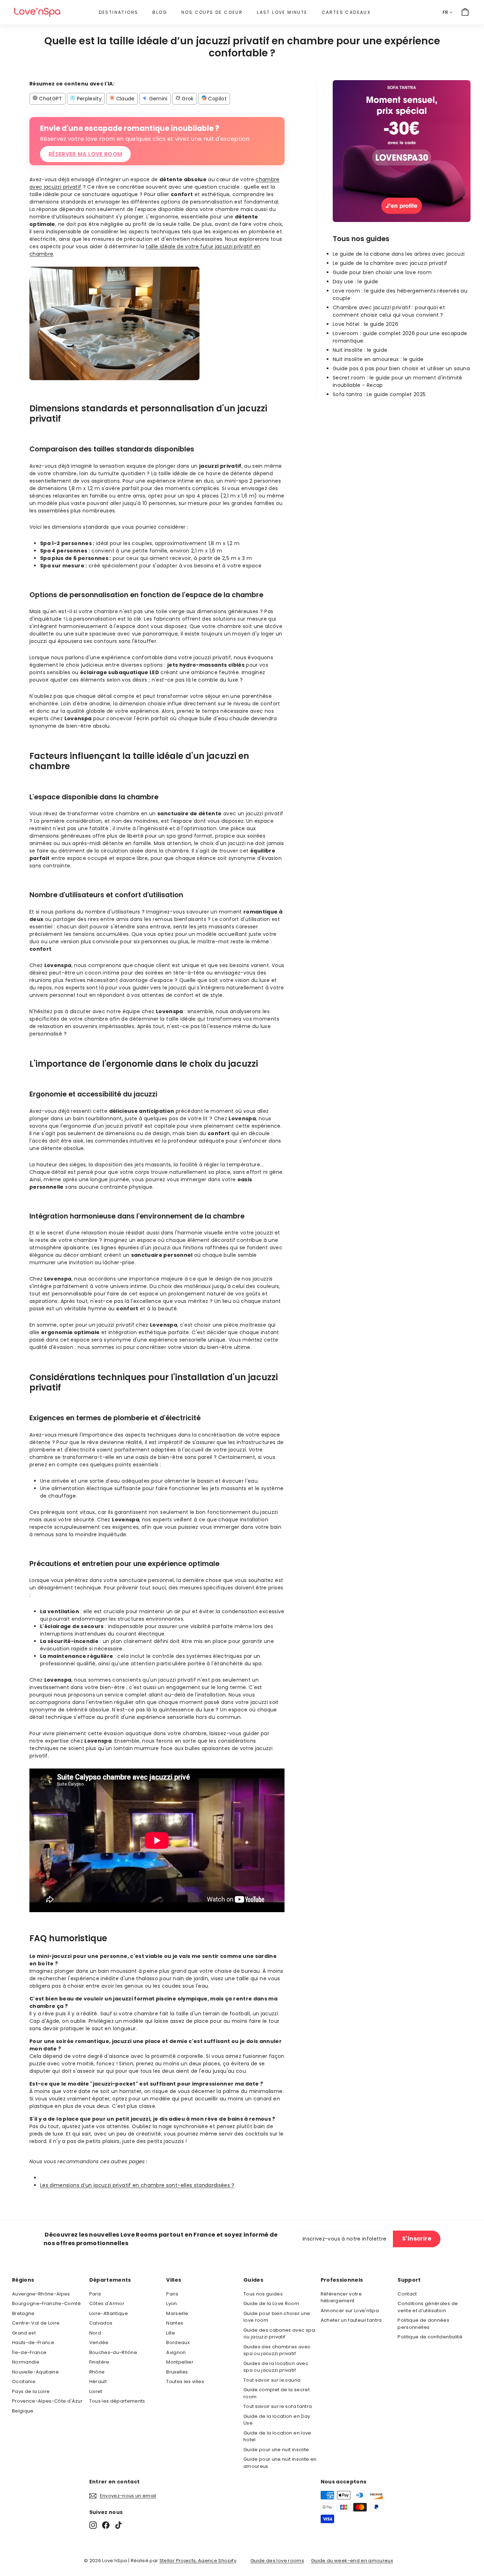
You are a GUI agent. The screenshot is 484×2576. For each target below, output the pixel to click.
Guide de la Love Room (271, 2303)
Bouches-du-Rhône (113, 2352)
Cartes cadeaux (346, 12)
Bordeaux (178, 2342)
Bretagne (23, 2313)
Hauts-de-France (33, 2342)
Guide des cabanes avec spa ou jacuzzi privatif (279, 2334)
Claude (124, 99)
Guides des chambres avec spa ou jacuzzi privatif (277, 2350)
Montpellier (180, 2362)
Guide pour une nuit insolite (276, 2450)
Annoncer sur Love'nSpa (350, 2311)
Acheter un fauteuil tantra (351, 2320)
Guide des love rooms (277, 2561)
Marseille (177, 2313)
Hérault (98, 2381)
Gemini (157, 99)
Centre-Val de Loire (36, 2323)
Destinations (119, 12)
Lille (171, 2333)
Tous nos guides (263, 2294)
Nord (95, 2333)
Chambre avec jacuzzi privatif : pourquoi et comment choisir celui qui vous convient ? (389, 311)
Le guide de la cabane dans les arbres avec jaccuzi (399, 254)
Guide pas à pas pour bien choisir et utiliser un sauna (401, 368)
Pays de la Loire (31, 2391)
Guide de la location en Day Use (277, 2420)
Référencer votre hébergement (341, 2297)
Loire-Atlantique (109, 2313)
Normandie (26, 2362)
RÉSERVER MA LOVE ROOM (85, 154)
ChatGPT (50, 99)
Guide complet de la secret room (277, 2393)
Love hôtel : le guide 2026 (365, 324)
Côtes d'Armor (107, 2303)
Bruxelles (177, 2372)
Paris (95, 2294)
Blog (160, 12)
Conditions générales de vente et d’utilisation (428, 2307)
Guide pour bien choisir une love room (382, 272)
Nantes (175, 2323)
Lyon (171, 2303)
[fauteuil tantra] (402, 220)
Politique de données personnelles (423, 2324)
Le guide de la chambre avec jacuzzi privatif (390, 263)
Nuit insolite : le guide (360, 350)
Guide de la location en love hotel (277, 2436)
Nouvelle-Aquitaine (35, 2372)
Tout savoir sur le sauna (272, 2380)
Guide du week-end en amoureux (352, 2561)
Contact (407, 2294)
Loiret (96, 2391)
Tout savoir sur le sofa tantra (278, 2406)
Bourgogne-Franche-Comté (46, 2303)
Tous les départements (117, 2401)
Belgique (23, 2411)
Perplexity (88, 99)
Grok (187, 99)
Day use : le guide (355, 282)
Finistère (99, 2362)
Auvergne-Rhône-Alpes (41, 2294)
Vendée (99, 2342)
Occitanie (24, 2381)
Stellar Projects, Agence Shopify (198, 2561)
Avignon (176, 2352)
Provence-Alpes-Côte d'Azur (47, 2401)
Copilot (217, 99)
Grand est (24, 2333)
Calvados (101, 2323)
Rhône (97, 2372)
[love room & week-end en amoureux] (37, 12)
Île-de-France (29, 2352)
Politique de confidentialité (430, 2337)
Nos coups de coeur (212, 12)
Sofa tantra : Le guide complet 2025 (379, 394)
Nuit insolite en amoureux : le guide (378, 359)
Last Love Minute (282, 12)
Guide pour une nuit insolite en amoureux (280, 2463)
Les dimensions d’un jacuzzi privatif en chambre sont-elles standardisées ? (137, 2185)
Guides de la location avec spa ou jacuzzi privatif (276, 2367)
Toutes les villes (185, 2381)
